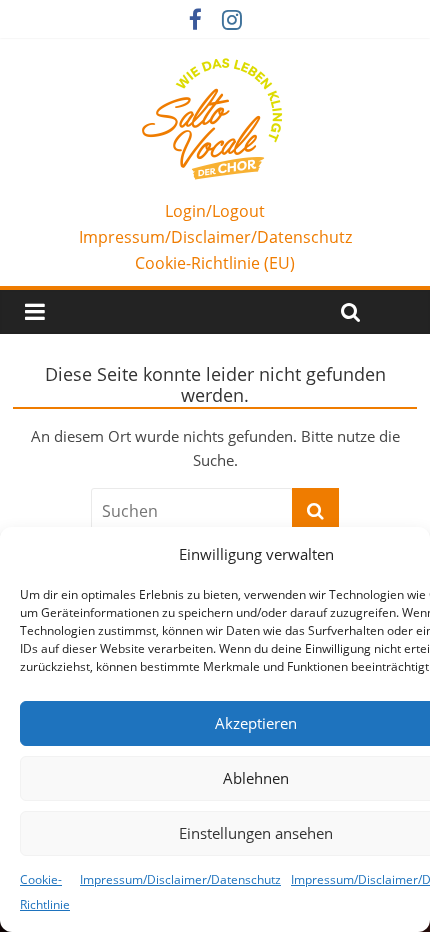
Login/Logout (215, 211)
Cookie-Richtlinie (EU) (215, 263)
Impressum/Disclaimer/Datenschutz (180, 879)
